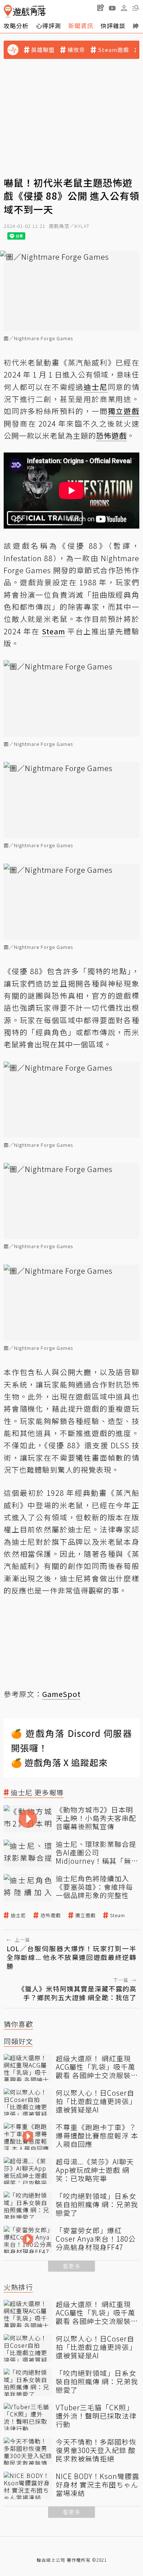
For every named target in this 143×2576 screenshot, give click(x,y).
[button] (136, 8)
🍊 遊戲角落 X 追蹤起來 (59, 1762)
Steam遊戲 (113, 50)
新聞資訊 (81, 26)
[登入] (124, 8)
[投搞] (100, 8)
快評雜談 (113, 26)
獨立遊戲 (85, 1915)
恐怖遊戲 (51, 1915)
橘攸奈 (76, 50)
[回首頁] (25, 11)
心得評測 (48, 26)
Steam (118, 1915)
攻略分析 (16, 26)
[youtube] (112, 8)
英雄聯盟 (43, 50)
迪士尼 (18, 1915)
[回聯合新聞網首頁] (8, 11)
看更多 (71, 2266)
